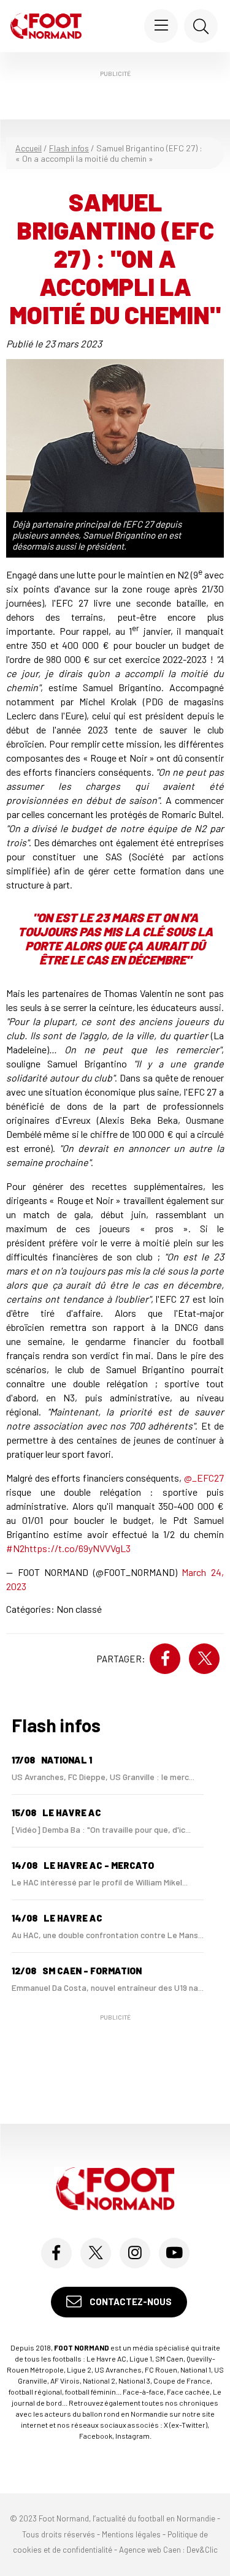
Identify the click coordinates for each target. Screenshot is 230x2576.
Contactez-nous (130, 2301)
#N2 (15, 1548)
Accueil (29, 148)
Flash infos (69, 148)
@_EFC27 (204, 1478)
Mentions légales (131, 2534)
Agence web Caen (150, 2550)
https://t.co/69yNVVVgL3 (78, 1548)
